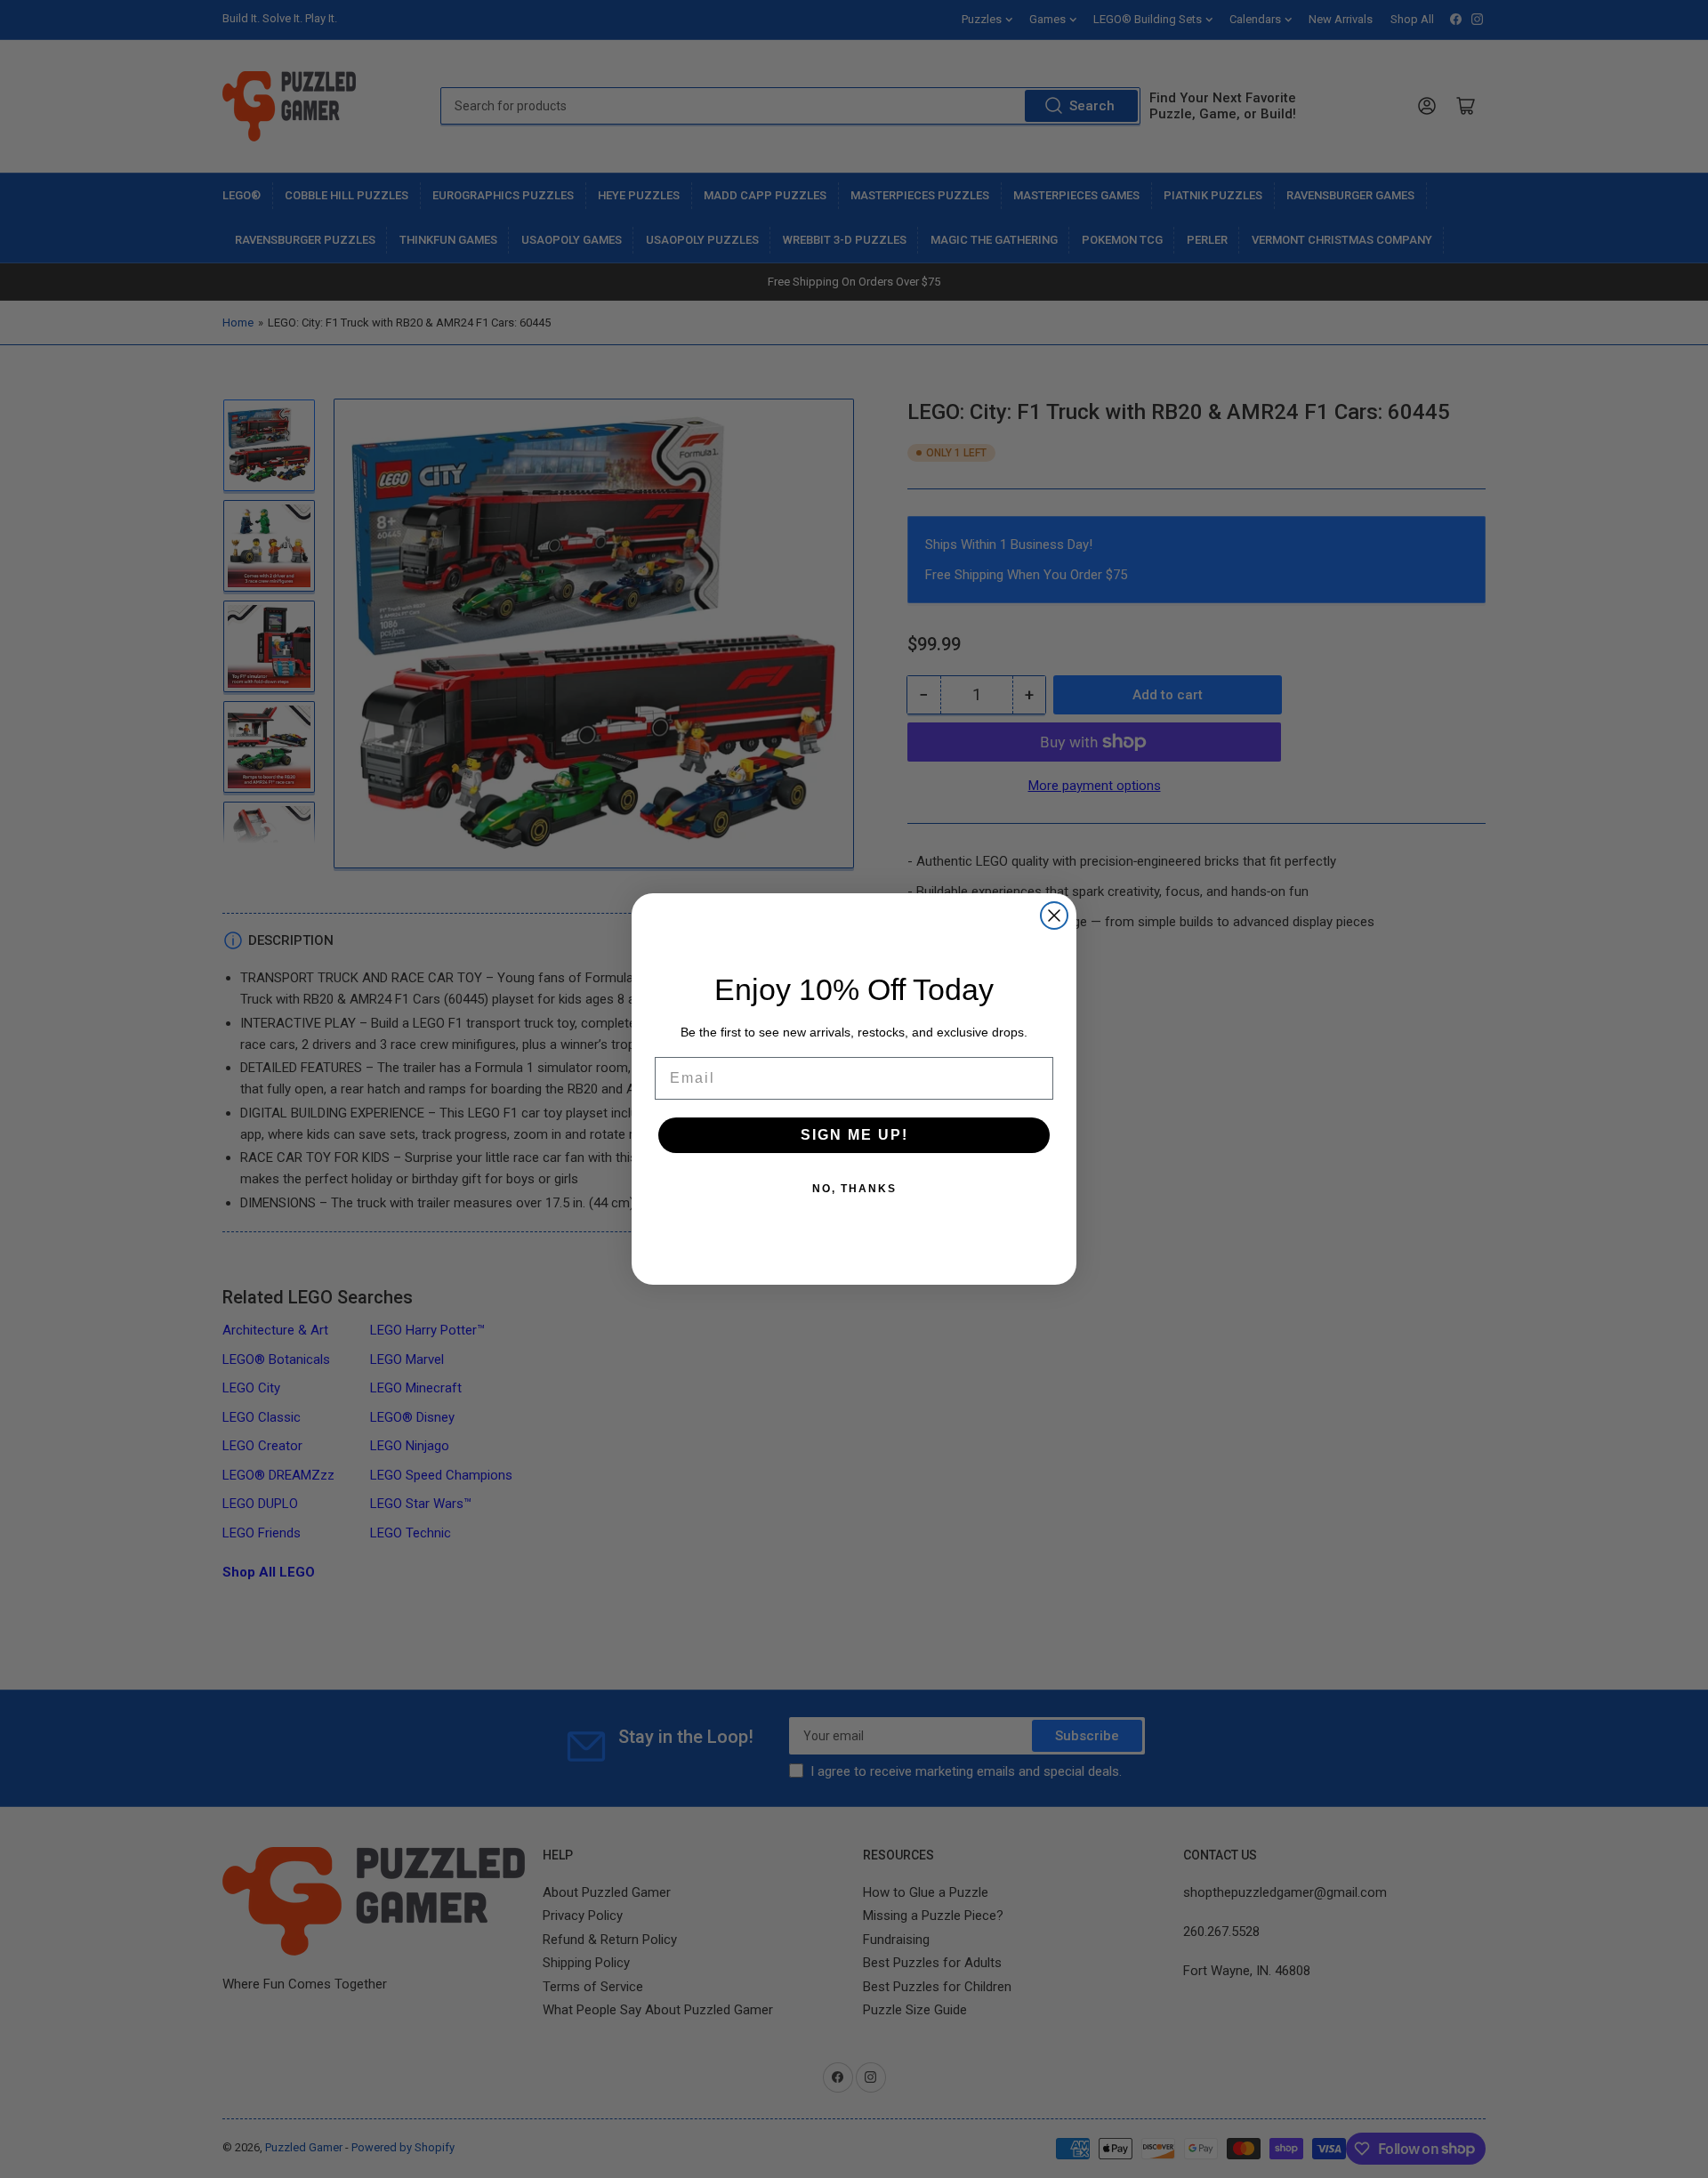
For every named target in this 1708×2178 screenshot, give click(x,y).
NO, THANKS (854, 1189)
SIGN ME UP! (854, 1135)
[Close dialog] (1054, 916)
